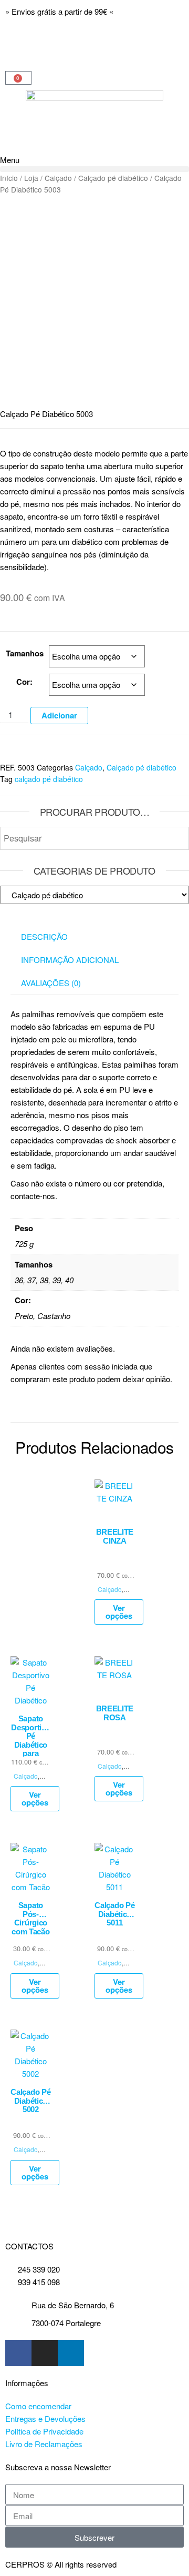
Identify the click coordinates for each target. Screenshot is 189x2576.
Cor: (24, 682)
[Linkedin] (71, 2353)
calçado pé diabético (49, 779)
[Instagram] (45, 2353)
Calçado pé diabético (113, 178)
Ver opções (119, 1612)
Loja (31, 178)
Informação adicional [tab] (70, 960)
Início (9, 178)
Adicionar (59, 715)
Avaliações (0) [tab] (51, 983)
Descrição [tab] (44, 936)
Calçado (58, 178)
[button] (94, 169)
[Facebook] (18, 2353)
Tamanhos (25, 653)
